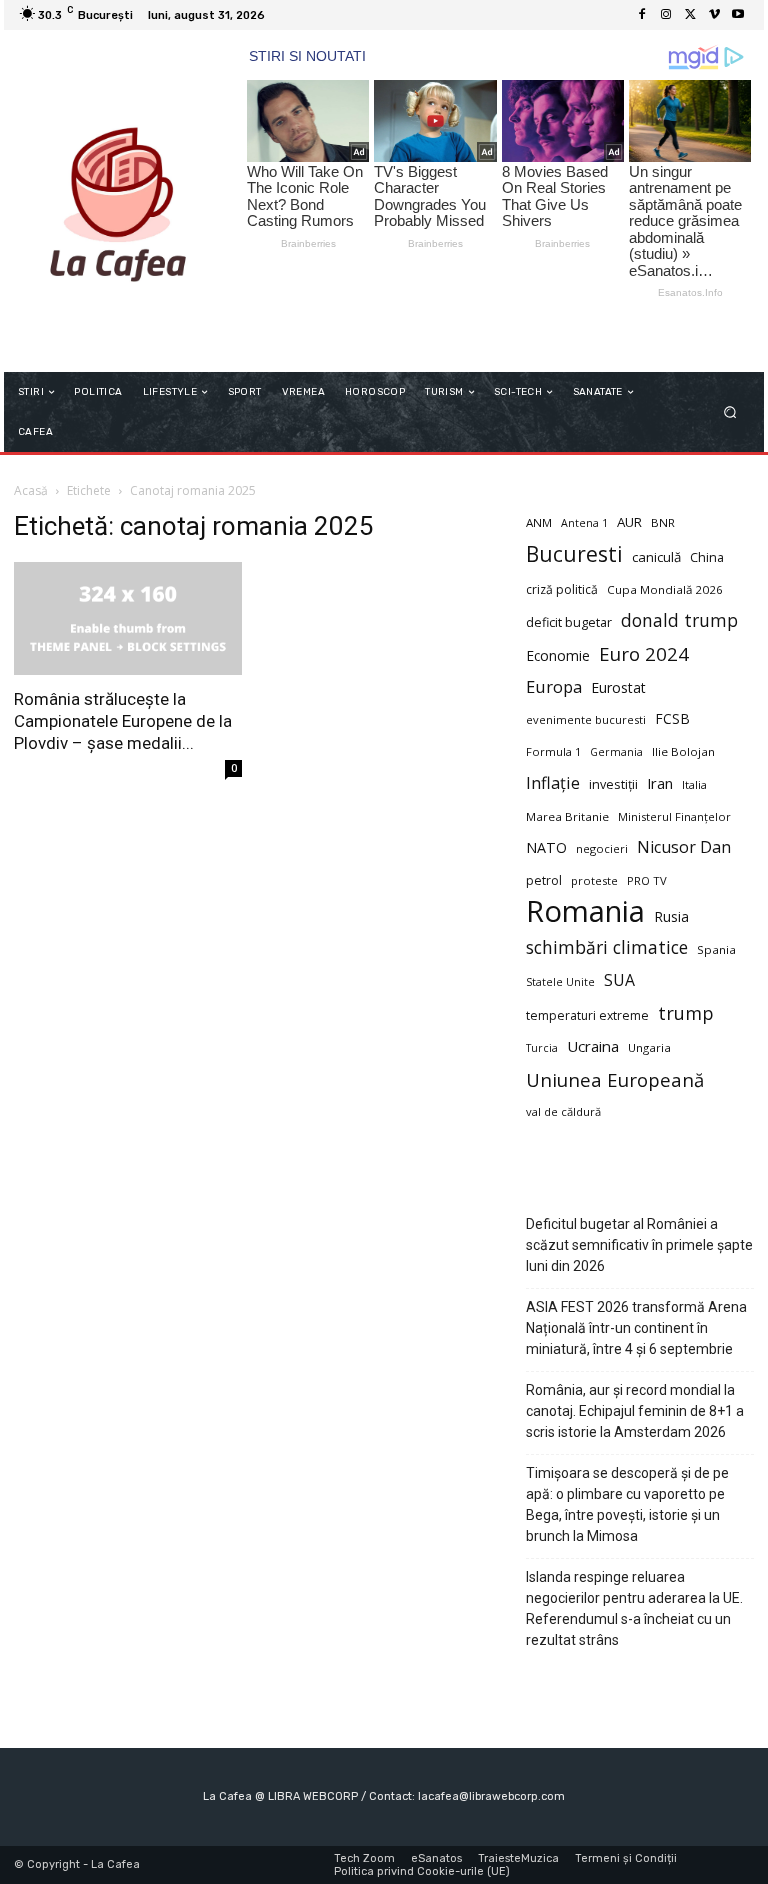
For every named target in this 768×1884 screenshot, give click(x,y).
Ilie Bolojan (683, 751)
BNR (663, 522)
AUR (629, 522)
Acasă (31, 490)
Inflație (553, 783)
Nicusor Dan (684, 847)
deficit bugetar (569, 622)
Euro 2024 (644, 653)
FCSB (672, 718)
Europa (554, 686)
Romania (585, 911)
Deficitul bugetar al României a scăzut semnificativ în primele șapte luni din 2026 (639, 1245)
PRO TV (647, 880)
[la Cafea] (117, 201)
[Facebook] (642, 15)
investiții (613, 784)
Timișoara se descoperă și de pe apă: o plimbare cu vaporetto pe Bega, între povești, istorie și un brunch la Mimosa (627, 1504)
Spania (716, 949)
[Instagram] (666, 15)
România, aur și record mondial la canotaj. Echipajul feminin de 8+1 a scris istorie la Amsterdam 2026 (635, 1411)
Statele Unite (560, 982)
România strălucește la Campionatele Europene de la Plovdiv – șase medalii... (123, 721)
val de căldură (563, 1111)
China (707, 557)
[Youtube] (738, 15)
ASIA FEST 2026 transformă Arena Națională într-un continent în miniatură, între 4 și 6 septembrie (636, 1328)
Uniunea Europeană (615, 1079)
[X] (690, 15)
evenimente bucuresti (586, 719)
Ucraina (593, 1046)
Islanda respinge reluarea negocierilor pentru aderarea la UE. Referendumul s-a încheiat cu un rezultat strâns (634, 1608)
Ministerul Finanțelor (674, 816)
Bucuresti (574, 554)
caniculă (656, 557)
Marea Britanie (567, 816)
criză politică (562, 589)
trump (686, 1013)
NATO (546, 847)
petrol (544, 880)
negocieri (602, 848)
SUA (619, 980)
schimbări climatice (607, 947)
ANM (539, 522)
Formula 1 (553, 751)
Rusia (671, 916)
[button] (730, 412)
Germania (616, 752)
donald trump (679, 620)
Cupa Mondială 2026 (665, 589)
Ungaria (649, 1047)
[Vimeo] (714, 15)
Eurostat (618, 687)
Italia (694, 784)
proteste (594, 880)
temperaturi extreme (587, 1015)
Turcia (542, 1048)
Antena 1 (584, 523)
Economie (558, 655)
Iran (660, 783)
